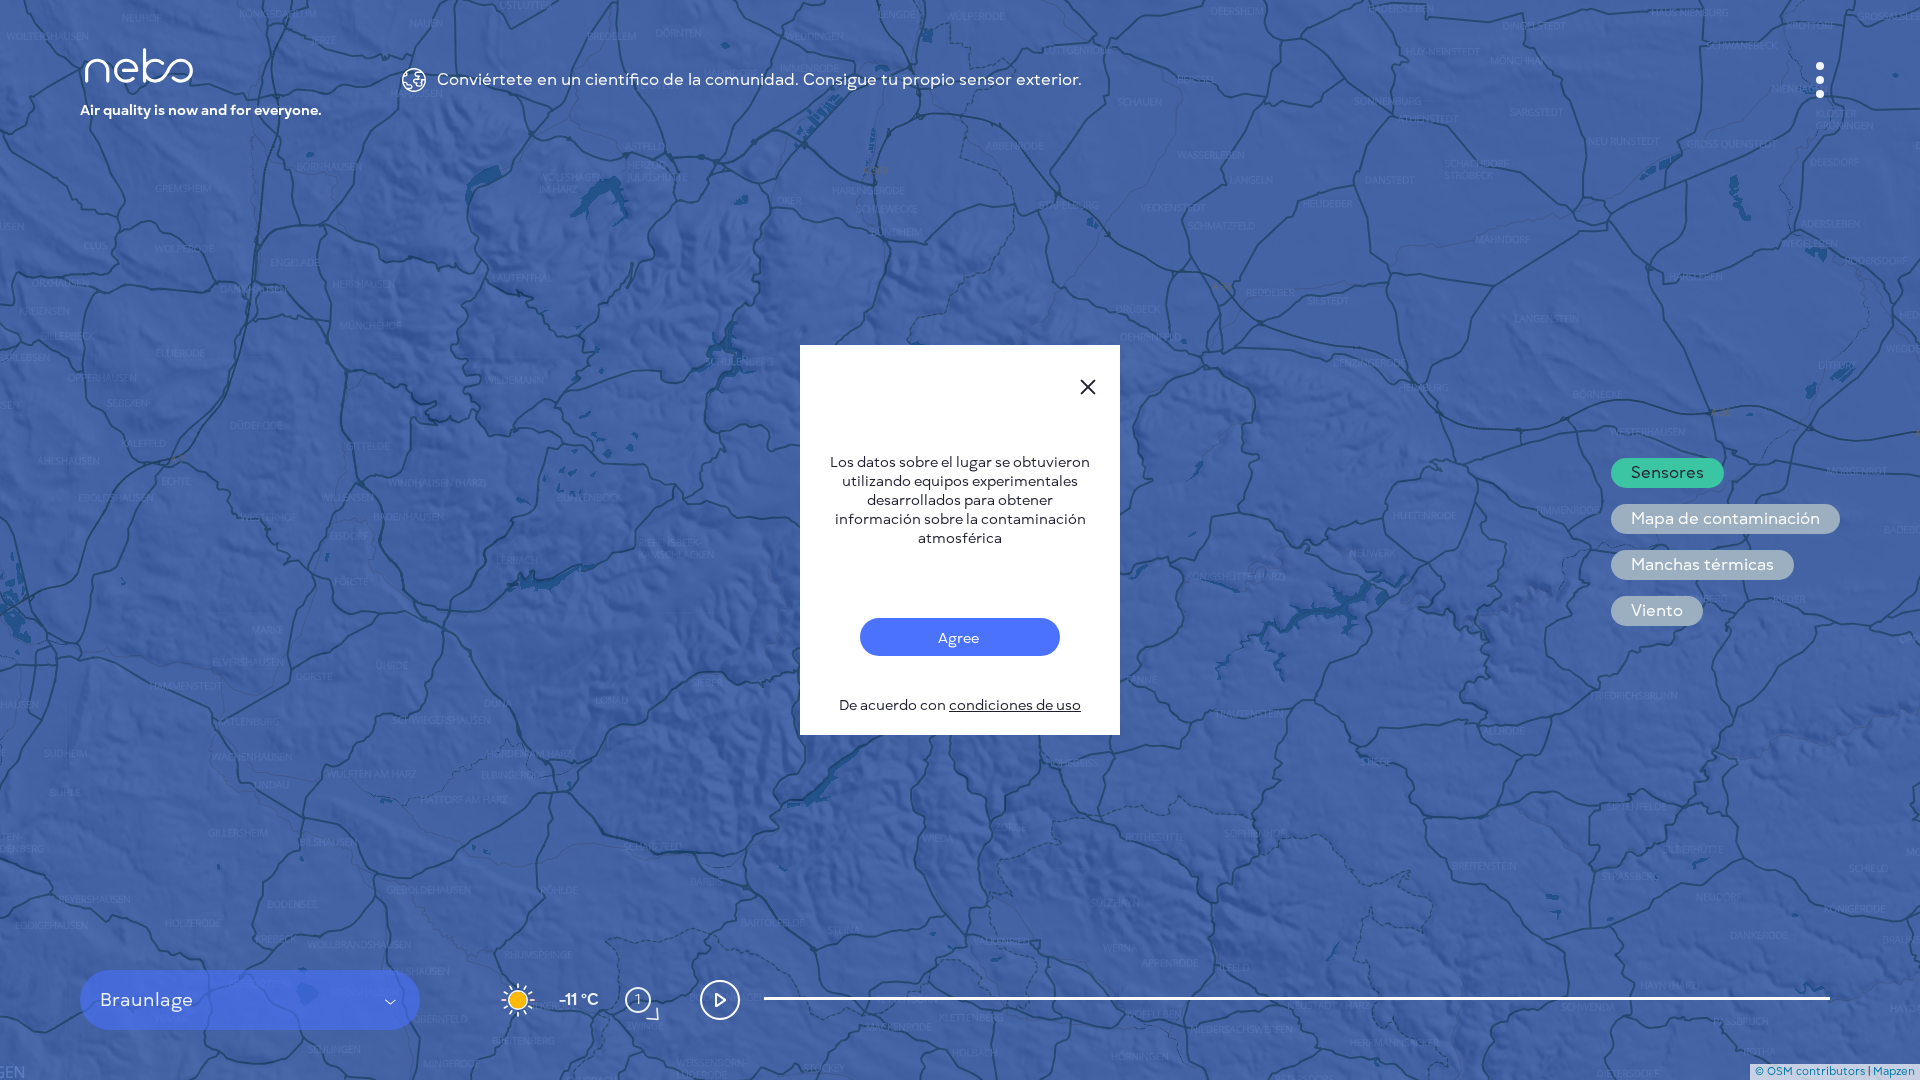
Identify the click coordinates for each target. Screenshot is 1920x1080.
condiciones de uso (1015, 705)
